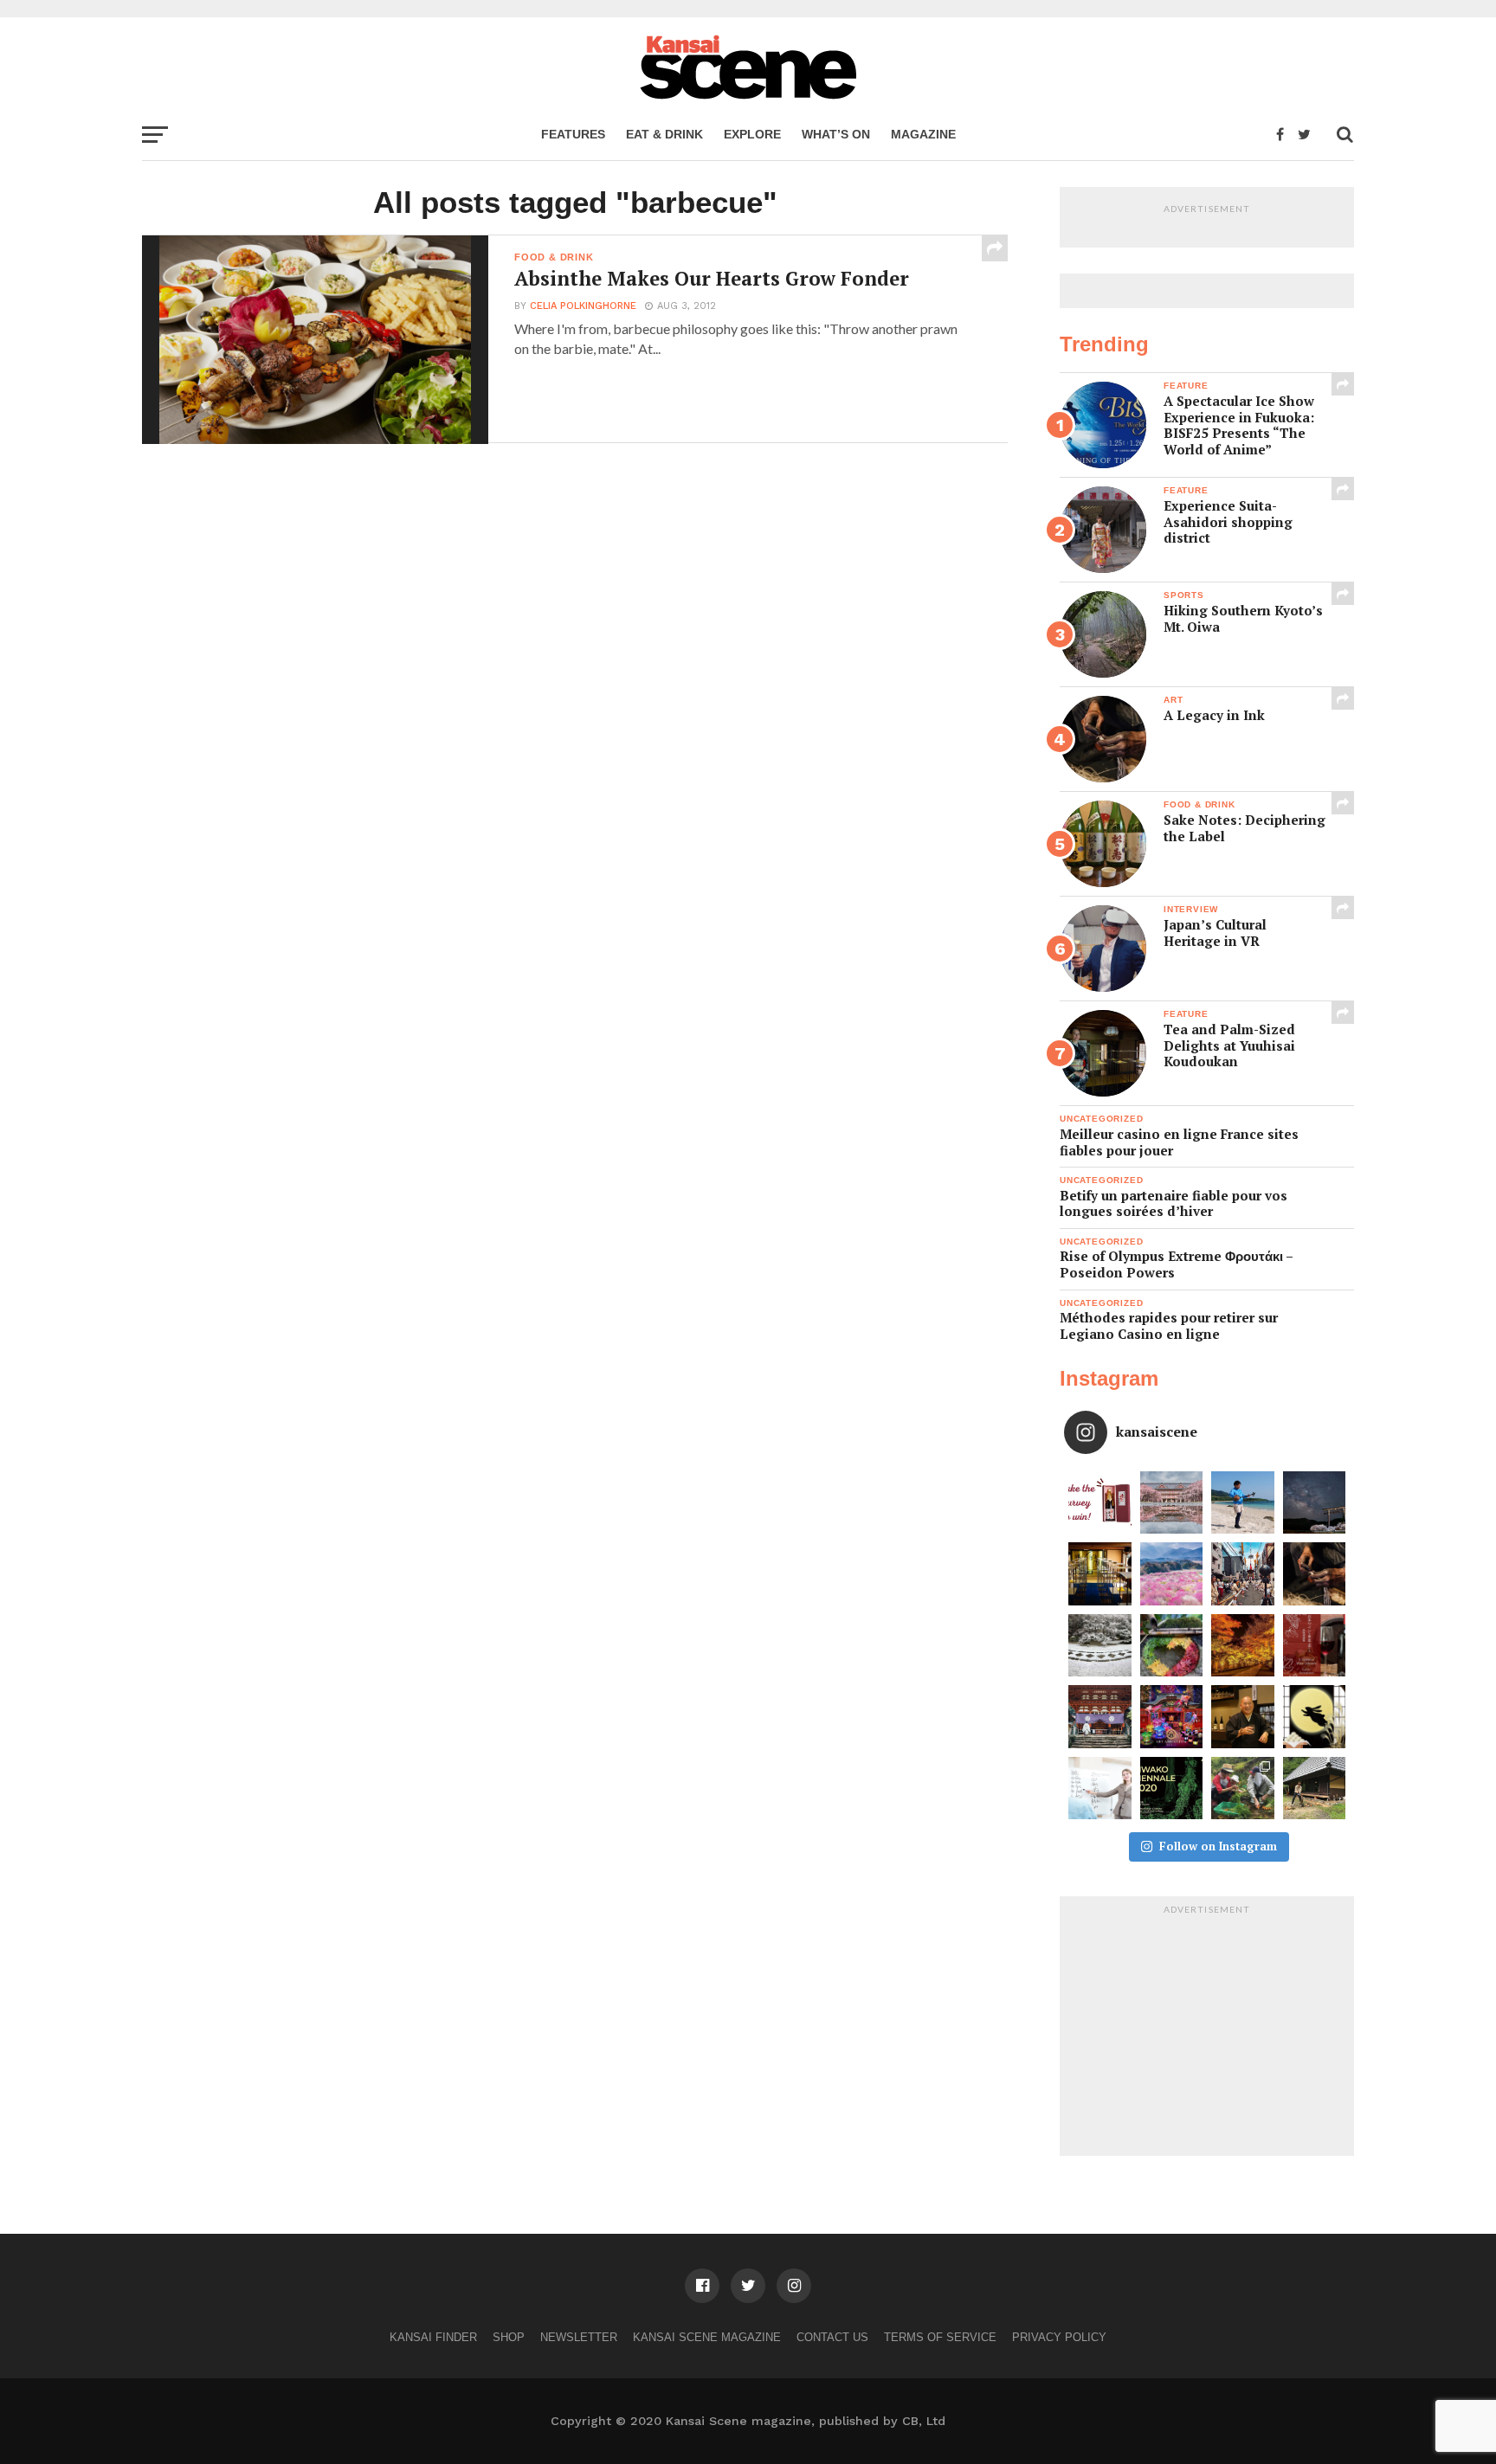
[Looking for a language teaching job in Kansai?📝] (1100, 1788)
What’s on (836, 134)
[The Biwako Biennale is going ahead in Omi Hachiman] (1172, 1788)
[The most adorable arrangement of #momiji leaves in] (1172, 1646)
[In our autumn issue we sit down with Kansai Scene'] (1243, 1717)
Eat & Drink (664, 134)
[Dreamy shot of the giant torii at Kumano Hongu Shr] (1315, 1503)
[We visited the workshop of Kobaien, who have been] (1315, 1574)
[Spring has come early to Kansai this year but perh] (1243, 1503)
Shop (509, 2337)
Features (573, 134)
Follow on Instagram (1218, 1846)
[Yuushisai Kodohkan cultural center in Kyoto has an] (1100, 1574)
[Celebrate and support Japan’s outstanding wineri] (1315, 1646)
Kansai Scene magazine (707, 2337)
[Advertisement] (1207, 2030)
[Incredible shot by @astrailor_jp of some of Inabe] (1172, 1574)
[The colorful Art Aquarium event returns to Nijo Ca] (1172, 1717)
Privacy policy (1059, 2337)
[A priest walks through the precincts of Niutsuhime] (1100, 1717)
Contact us (832, 2337)
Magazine (923, 134)
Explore (752, 134)
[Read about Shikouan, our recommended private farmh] (1315, 1788)
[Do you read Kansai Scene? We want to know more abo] (1100, 1503)
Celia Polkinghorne (583, 306)
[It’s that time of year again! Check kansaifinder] (1243, 1646)
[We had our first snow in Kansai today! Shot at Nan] (1100, 1646)
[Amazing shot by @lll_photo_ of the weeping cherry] (1172, 1503)
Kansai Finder (433, 2337)
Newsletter (579, 2337)
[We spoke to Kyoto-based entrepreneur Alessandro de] (1243, 1574)
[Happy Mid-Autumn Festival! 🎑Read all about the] (1315, 1717)
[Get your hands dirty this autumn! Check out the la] (1243, 1788)
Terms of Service (940, 2337)
